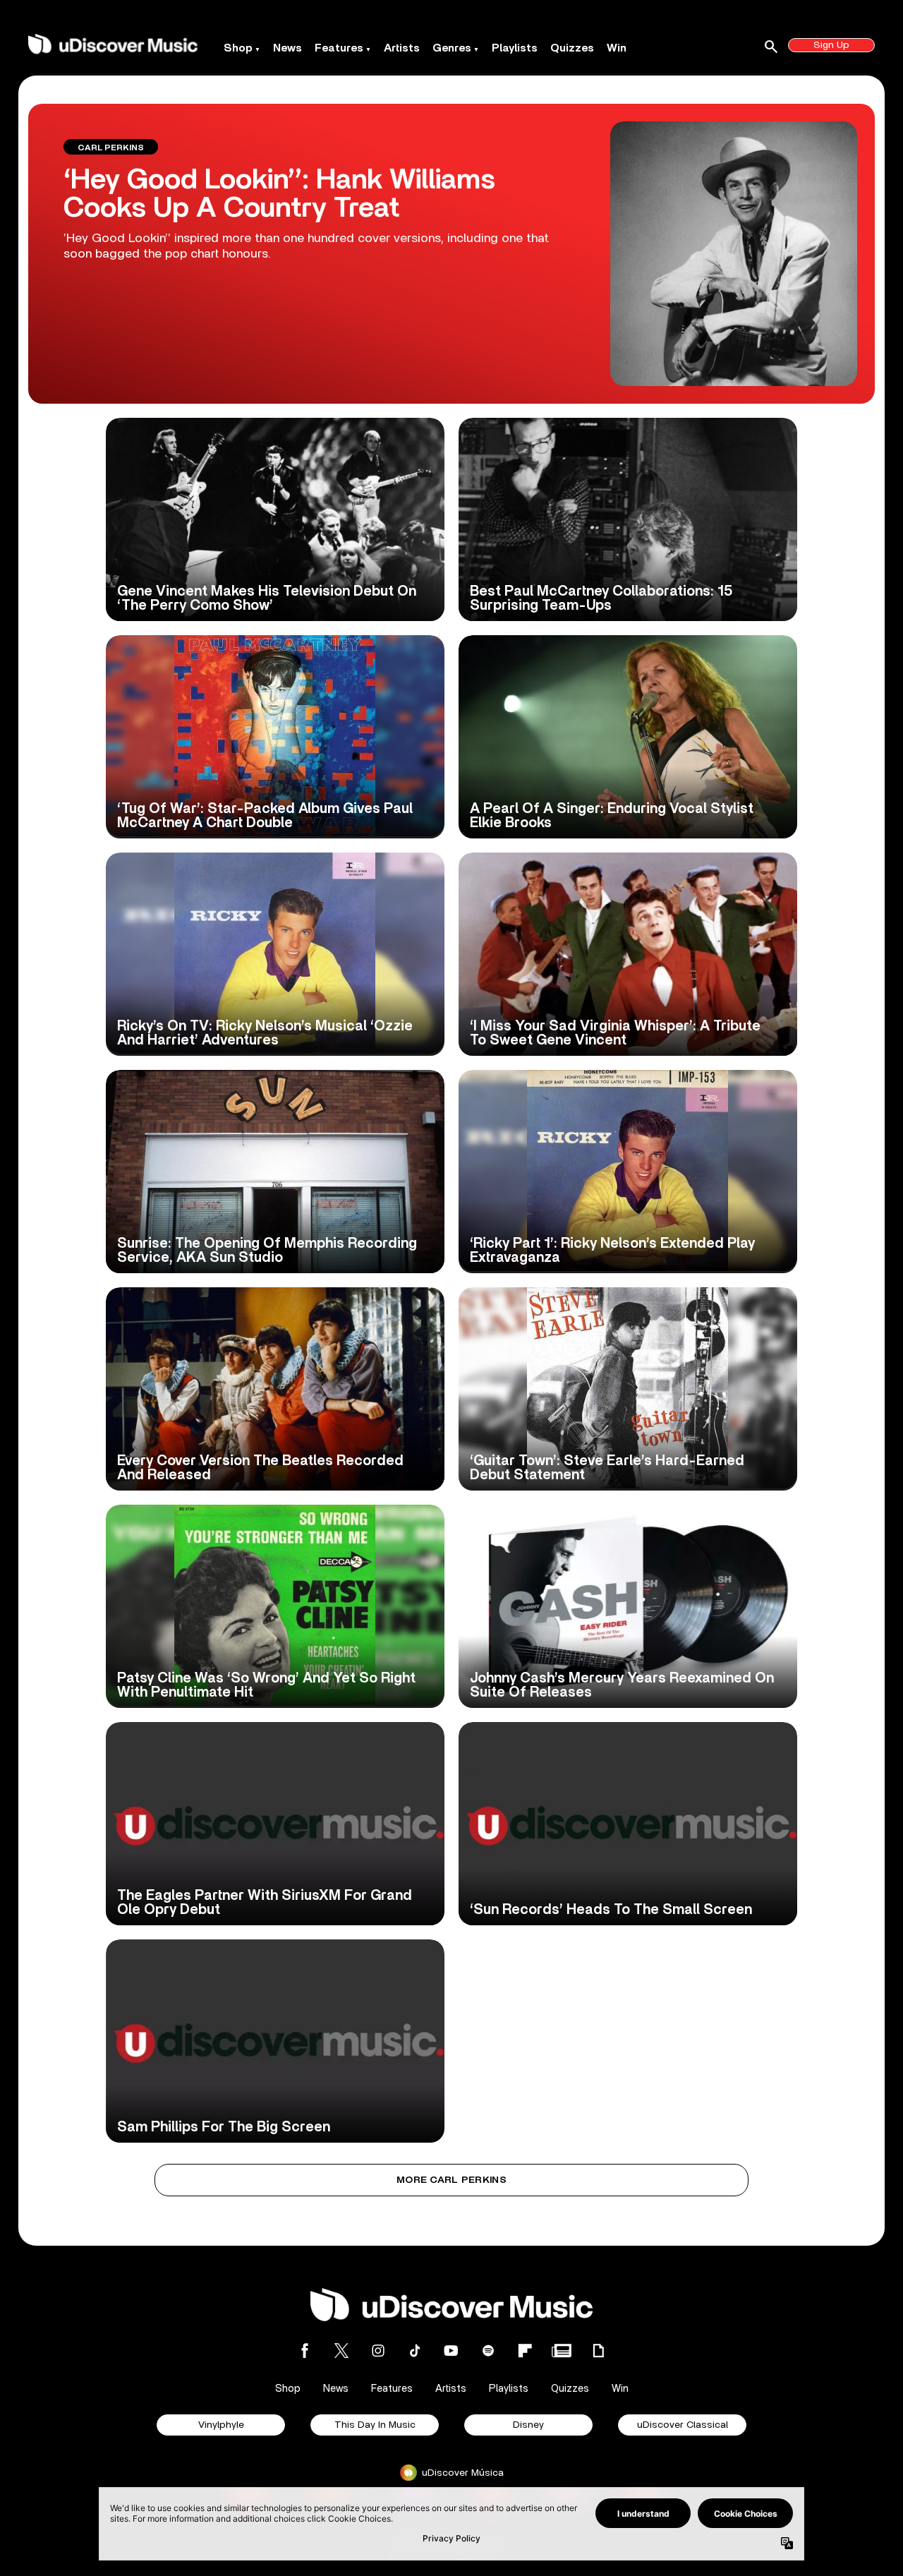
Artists (402, 48)
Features (339, 48)
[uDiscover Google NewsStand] (562, 2351)
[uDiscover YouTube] (451, 2351)
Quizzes (572, 48)
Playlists (515, 48)
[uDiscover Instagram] (378, 2351)
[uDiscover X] (341, 2351)
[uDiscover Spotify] (488, 2351)
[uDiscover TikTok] (415, 2351)
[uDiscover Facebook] (305, 2351)
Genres (452, 48)
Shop (238, 48)
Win (617, 48)
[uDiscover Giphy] (598, 2351)
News (287, 48)
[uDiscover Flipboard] (525, 2351)
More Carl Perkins (451, 2180)
